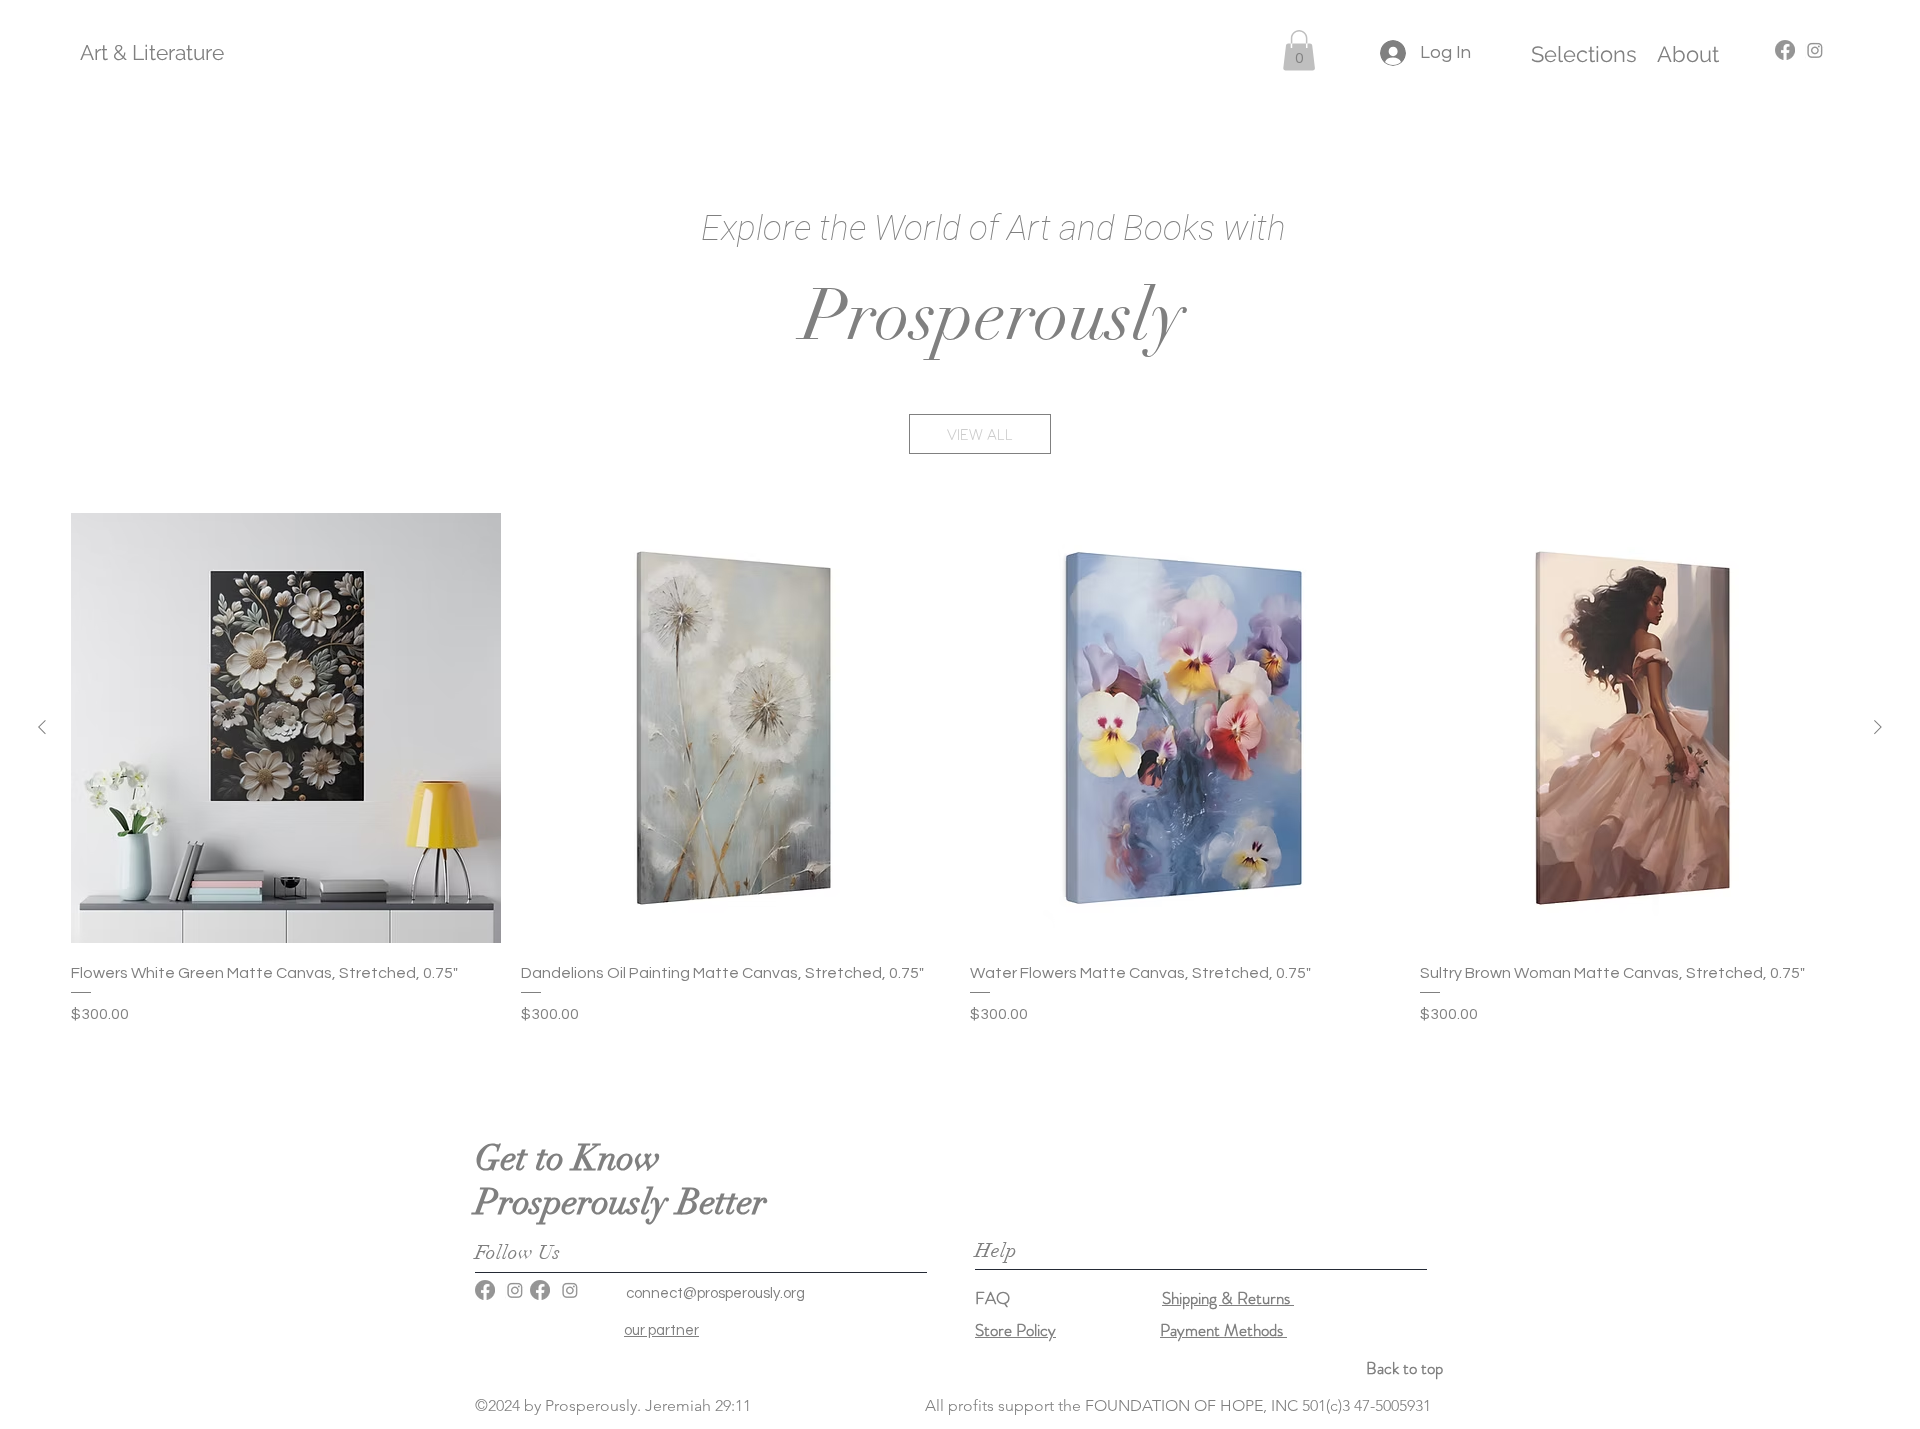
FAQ (1068, 1298)
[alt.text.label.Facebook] (1785, 50)
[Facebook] (485, 1290)
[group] (960, 783)
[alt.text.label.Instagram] (1815, 50)
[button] (1299, 50)
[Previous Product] (42, 727)
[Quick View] (286, 728)
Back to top (1404, 1368)
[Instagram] (515, 1290)
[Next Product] (1878, 727)
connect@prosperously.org (715, 1293)
